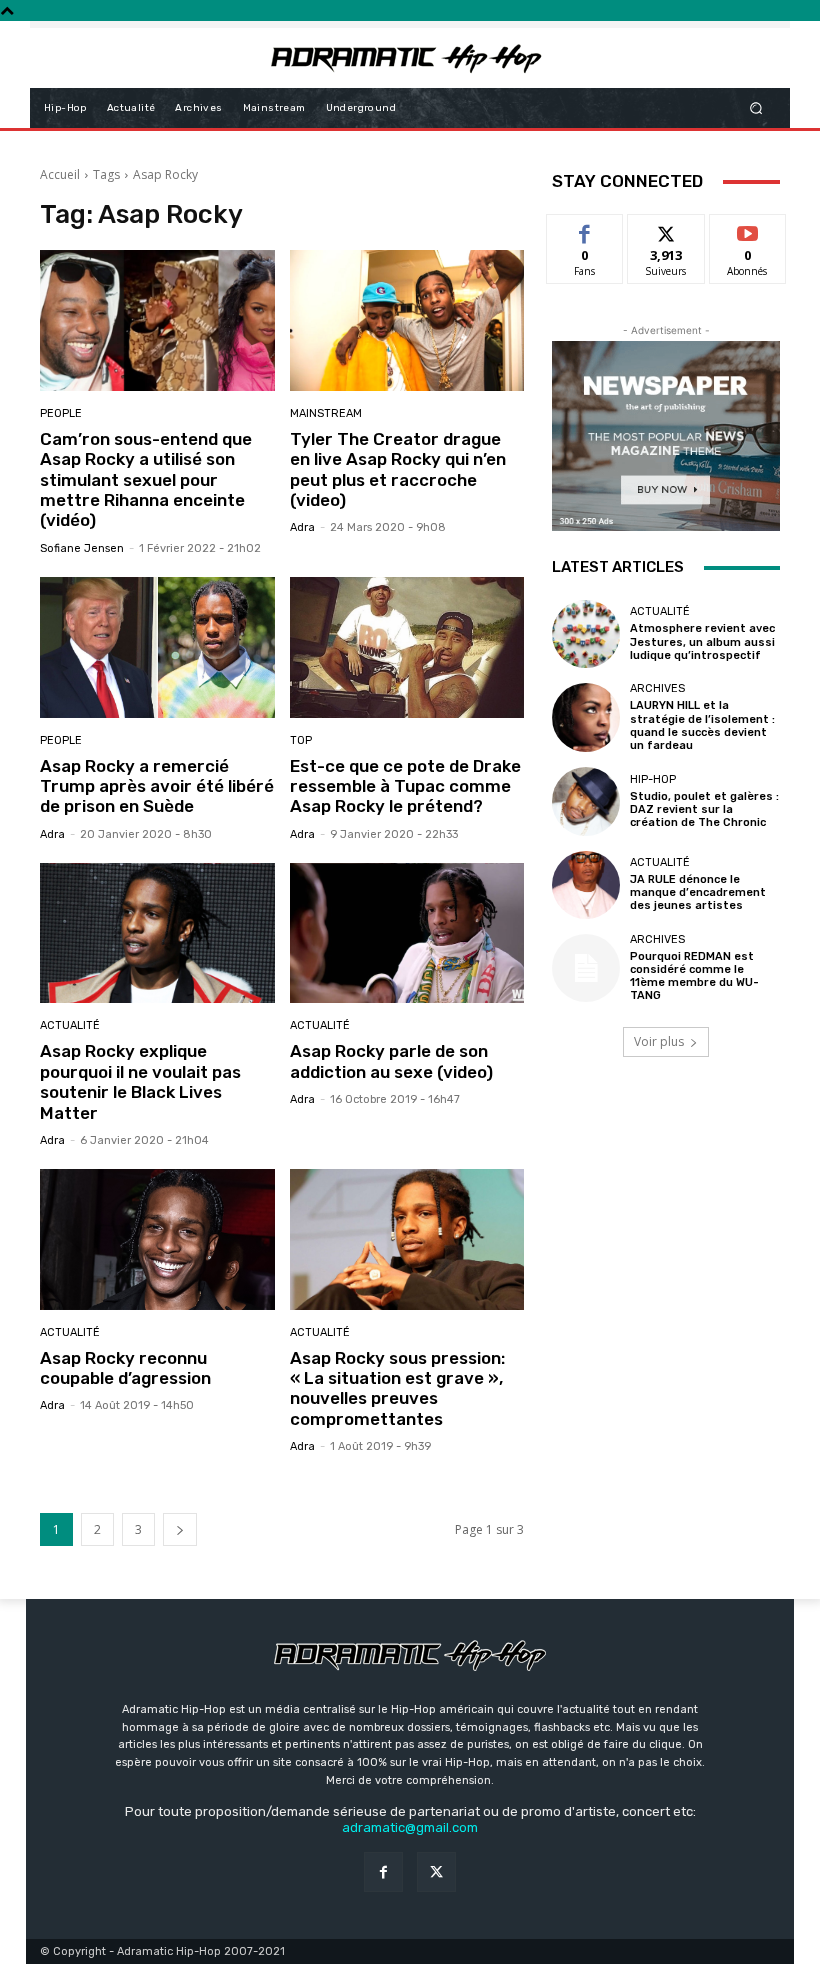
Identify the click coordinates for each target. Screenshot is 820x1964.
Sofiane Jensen (82, 548)
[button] (756, 107)
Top (301, 740)
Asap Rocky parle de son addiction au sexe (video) (391, 1061)
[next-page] (180, 1529)
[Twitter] (436, 1871)
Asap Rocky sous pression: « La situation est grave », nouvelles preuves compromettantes (397, 1388)
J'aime (585, 229)
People (61, 413)
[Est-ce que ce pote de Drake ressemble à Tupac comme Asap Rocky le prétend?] (407, 647)
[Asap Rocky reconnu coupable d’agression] (157, 1239)
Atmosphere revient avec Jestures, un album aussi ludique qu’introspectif (702, 641)
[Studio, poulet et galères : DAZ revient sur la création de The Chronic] (586, 801)
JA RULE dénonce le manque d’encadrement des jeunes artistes (698, 892)
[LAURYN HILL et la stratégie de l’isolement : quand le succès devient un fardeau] (586, 717)
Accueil (60, 174)
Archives (657, 688)
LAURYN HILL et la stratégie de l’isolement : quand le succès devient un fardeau (702, 725)
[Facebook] (383, 1871)
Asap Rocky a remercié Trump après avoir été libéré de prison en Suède (157, 786)
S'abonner (748, 229)
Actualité (70, 1025)
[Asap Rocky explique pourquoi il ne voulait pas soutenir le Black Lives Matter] (157, 933)
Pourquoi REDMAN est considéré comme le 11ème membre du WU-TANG (694, 976)
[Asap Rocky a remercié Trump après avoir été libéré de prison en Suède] (157, 647)
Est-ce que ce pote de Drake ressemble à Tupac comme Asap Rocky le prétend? (405, 786)
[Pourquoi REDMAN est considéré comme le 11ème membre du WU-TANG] (586, 968)
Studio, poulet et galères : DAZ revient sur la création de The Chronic (704, 809)
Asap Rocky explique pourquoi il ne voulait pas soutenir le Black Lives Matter (140, 1081)
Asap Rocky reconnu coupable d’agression (125, 1368)
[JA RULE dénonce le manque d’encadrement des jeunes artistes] (586, 885)
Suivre (666, 229)
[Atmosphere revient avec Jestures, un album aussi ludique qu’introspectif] (586, 634)
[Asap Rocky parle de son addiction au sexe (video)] (407, 933)
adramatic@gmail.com (410, 1827)
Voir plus (659, 1041)
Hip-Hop (653, 779)
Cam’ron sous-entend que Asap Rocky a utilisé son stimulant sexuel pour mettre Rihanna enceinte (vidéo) (146, 480)
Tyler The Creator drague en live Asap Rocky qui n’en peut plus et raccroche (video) (398, 469)
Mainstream (326, 413)
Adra (302, 527)
